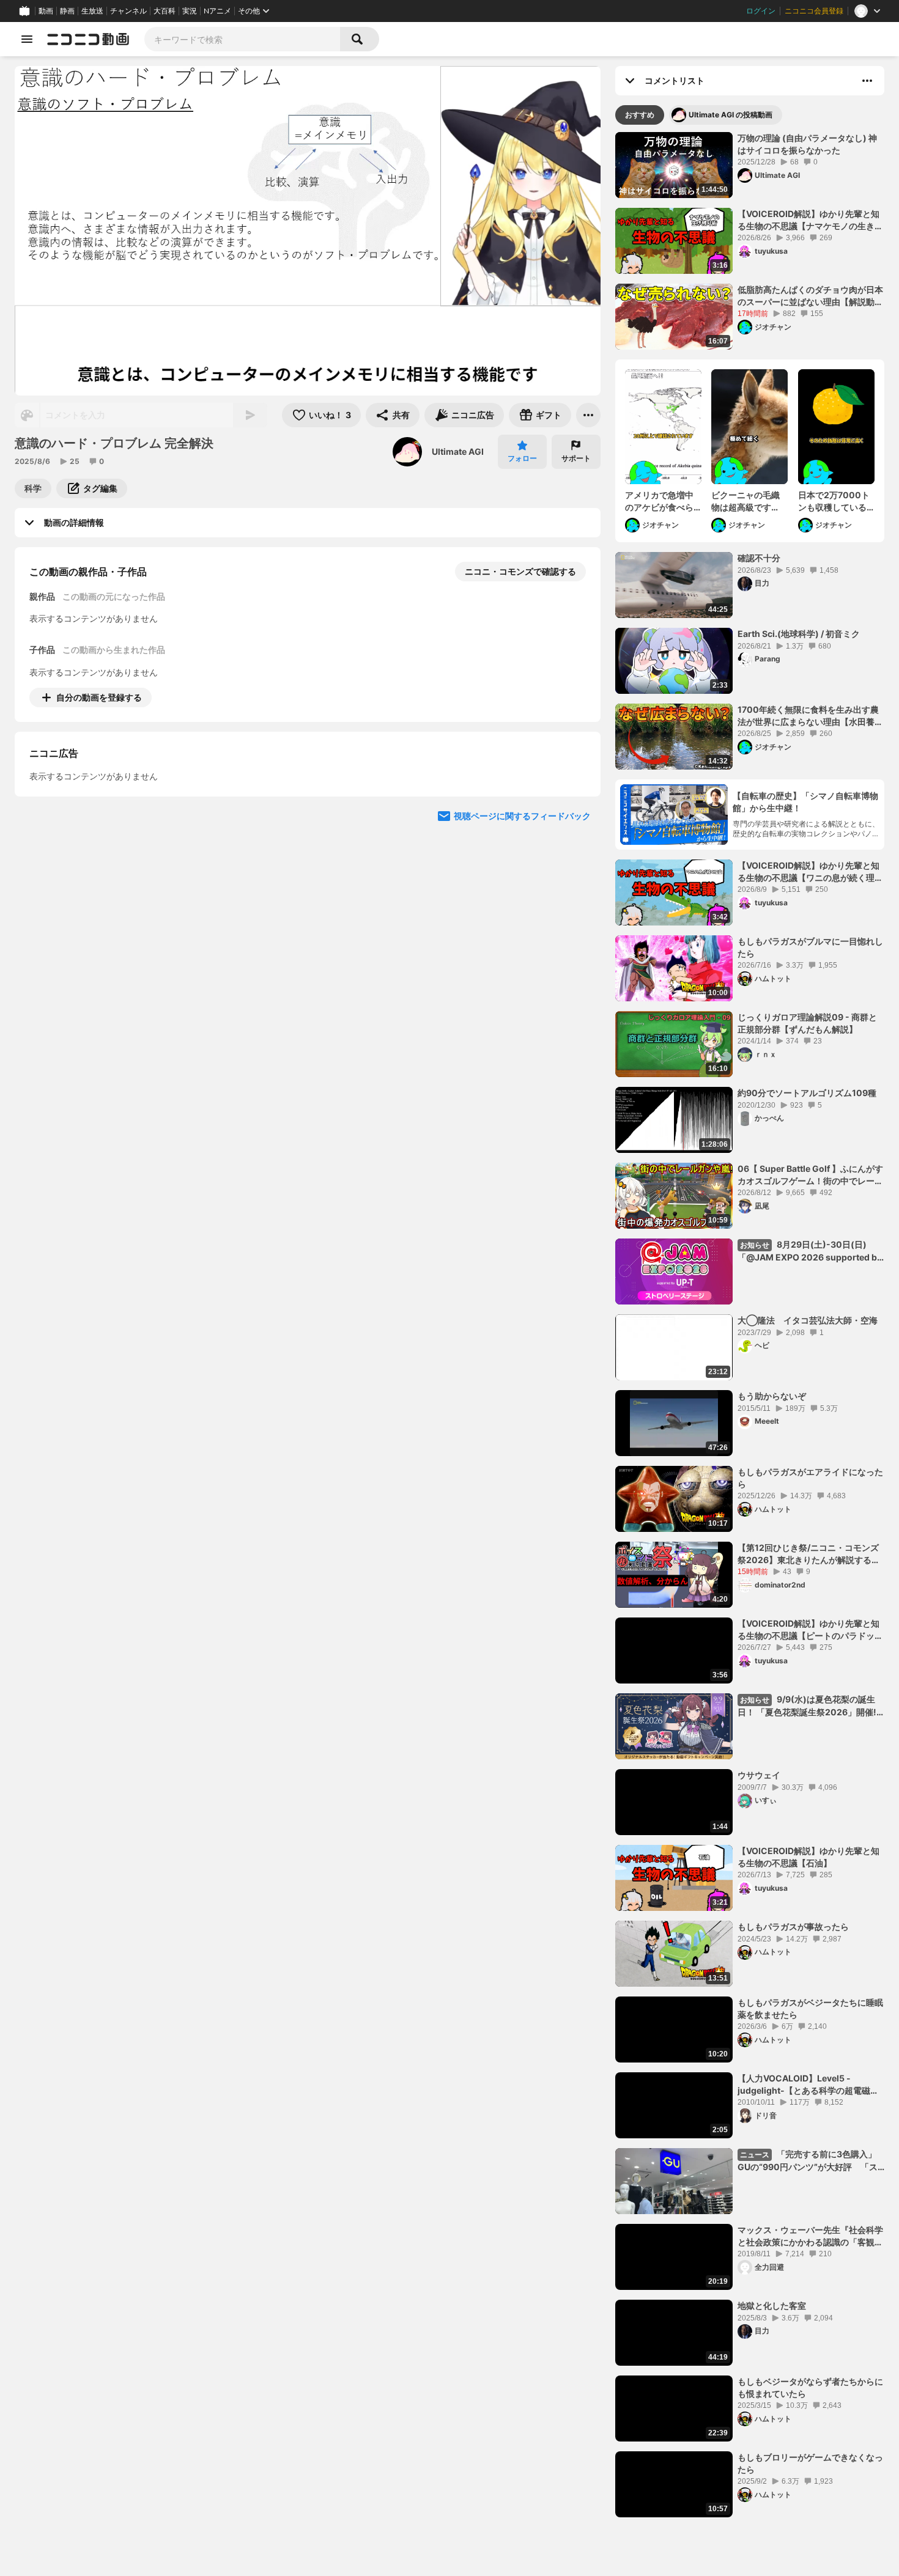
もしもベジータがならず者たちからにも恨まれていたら (810, 2387)
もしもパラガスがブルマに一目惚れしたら (810, 947)
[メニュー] (588, 415)
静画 (67, 11)
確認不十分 (759, 558)
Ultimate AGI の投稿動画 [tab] (731, 115)
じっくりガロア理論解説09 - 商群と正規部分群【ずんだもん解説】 (807, 1023)
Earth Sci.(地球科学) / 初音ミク (799, 634)
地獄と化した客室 (772, 2306)
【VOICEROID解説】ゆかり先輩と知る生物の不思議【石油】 (808, 1857)
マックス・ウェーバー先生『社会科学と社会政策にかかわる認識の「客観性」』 (810, 2236)
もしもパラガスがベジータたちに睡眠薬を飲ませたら (810, 2008)
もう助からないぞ (772, 1396)
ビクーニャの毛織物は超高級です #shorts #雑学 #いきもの (748, 501)
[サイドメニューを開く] (27, 39)
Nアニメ (217, 11)
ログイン (761, 11)
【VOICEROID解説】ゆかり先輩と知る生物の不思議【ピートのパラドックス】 (810, 1630)
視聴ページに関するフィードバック (522, 928)
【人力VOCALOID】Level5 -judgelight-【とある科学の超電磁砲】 (804, 2085)
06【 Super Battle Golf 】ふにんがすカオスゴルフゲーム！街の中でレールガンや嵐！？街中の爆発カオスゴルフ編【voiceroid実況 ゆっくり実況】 (810, 1175)
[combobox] (242, 39)
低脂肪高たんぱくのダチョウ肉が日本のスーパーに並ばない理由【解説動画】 (810, 296)
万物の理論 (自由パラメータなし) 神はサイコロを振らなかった (807, 144)
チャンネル (128, 11)
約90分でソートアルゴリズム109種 (807, 1093)
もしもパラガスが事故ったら (793, 1926)
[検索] (360, 39)
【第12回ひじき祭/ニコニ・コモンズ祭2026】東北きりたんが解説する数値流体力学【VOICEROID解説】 (809, 1554)
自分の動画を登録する (99, 697)
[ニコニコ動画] (88, 39)
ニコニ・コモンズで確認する (520, 571)
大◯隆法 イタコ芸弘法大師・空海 (808, 1320)
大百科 (165, 11)
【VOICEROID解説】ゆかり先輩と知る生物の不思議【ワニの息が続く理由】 (808, 872)
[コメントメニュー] (867, 81)
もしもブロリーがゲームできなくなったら (810, 2463)
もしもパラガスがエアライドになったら (810, 1478)
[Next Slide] (576, 811)
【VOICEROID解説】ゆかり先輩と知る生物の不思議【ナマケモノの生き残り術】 (810, 220)
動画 (46, 11)
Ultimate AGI (458, 451)
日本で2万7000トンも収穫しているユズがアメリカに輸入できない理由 (834, 501)
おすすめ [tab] (640, 115)
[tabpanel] (750, 1325)
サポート (576, 458)
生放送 (92, 11)
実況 (190, 11)
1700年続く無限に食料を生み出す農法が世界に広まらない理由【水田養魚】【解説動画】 (808, 716)
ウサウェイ (759, 1775)
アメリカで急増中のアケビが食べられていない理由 (659, 501)
